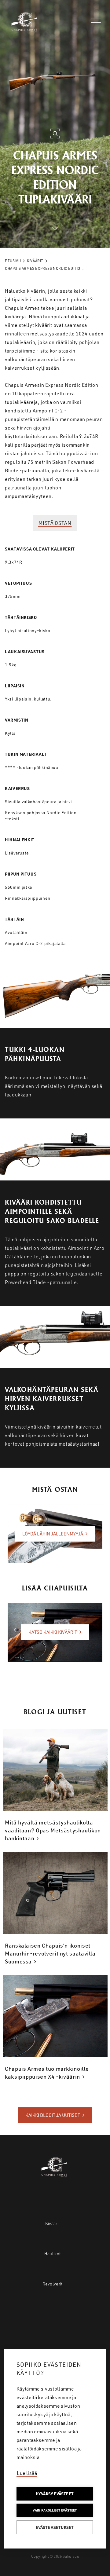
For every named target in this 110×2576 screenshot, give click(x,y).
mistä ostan (55, 523)
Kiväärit (35, 261)
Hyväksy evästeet (55, 2494)
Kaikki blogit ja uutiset (53, 2115)
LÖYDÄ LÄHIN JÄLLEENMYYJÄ (53, 1534)
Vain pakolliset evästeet (55, 2510)
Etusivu (13, 261)
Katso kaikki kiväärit (53, 1632)
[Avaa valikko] (96, 22)
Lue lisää (27, 2473)
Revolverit (53, 2284)
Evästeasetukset (55, 2527)
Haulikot (53, 2254)
